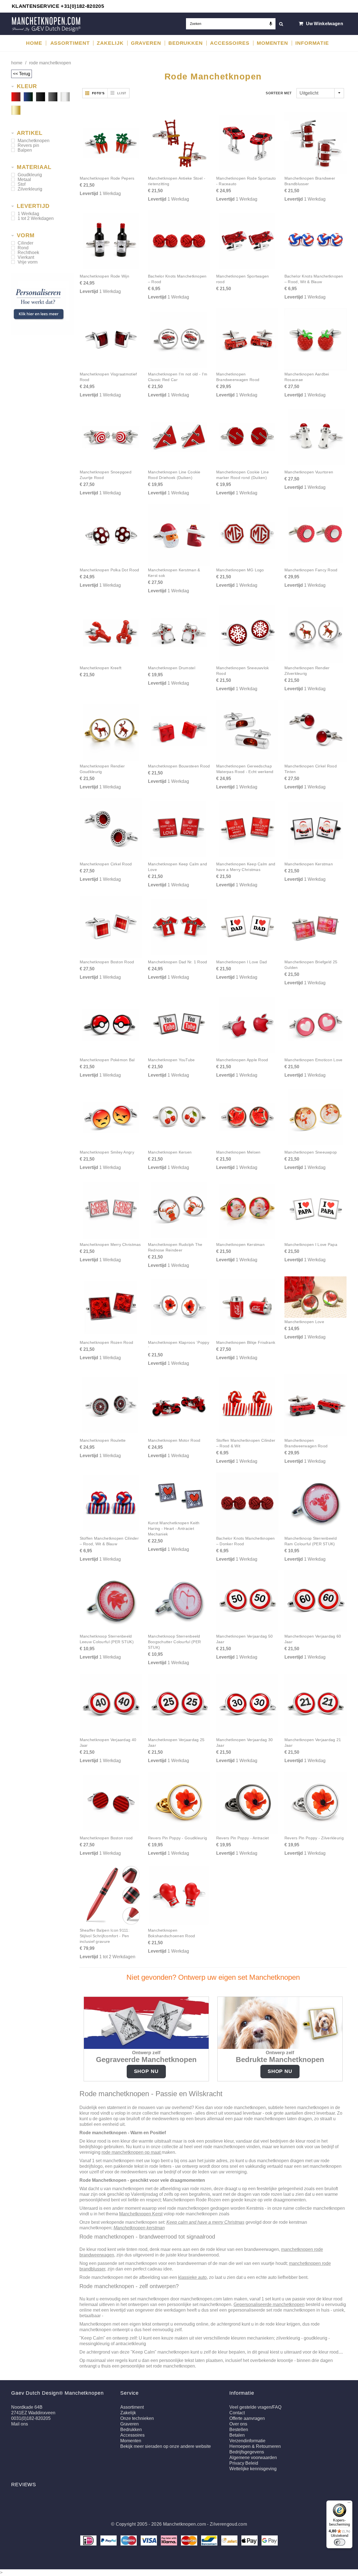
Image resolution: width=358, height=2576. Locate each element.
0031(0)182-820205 (31, 2418)
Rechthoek (28, 253)
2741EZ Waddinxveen (33, 2413)
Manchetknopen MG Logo (240, 570)
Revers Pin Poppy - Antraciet (243, 1838)
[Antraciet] (53, 97)
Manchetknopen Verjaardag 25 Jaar (176, 1743)
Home (17, 63)
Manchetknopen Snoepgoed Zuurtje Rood (106, 475)
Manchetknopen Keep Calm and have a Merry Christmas (246, 867)
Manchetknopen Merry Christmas (110, 1244)
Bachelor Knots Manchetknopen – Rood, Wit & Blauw (314, 279)
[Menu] (349, 2504)
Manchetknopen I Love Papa (311, 1244)
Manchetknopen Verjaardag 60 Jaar (313, 1639)
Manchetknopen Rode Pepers (107, 178)
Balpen (25, 150)
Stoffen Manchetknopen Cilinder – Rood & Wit (246, 1443)
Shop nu (146, 2071)
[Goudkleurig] (16, 110)
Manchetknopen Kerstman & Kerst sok (174, 573)
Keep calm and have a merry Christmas (205, 2222)
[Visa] (149, 2540)
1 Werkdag (28, 214)
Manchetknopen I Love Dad (242, 962)
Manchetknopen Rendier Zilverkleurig (307, 671)
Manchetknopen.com (184, 2524)
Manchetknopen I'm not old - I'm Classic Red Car (178, 377)
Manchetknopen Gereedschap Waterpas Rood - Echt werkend (245, 769)
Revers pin (28, 145)
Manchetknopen (34, 141)
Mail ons (20, 2424)
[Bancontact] (210, 2540)
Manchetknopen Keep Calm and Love (178, 867)
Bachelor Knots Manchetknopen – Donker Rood (246, 1541)
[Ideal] (89, 2540)
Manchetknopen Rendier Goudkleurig (102, 769)
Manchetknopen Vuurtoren (309, 472)
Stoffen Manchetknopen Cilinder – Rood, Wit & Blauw (109, 1541)
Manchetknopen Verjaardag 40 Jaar (108, 1743)
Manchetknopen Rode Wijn (104, 276)
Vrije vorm (28, 262)
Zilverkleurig (30, 189)
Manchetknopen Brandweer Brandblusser (310, 181)
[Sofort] (230, 2540)
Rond (23, 248)
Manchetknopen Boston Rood (107, 962)
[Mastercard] (190, 2540)
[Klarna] (169, 2540)
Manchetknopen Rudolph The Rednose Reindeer (175, 1247)
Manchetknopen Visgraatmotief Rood (108, 377)
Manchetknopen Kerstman (309, 864)
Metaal (24, 179)
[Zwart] (41, 97)
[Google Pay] (270, 2540)
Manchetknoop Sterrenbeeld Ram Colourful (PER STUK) (311, 1541)
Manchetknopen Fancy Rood (311, 570)
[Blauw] (28, 97)
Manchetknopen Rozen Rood (107, 1342)
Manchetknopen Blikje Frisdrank (246, 1342)
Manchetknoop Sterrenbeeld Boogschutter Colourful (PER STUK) (175, 1642)
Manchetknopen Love (304, 1322)
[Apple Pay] (250, 2540)
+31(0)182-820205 (82, 6)
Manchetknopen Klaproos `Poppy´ (179, 1345)
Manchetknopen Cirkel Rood (106, 864)
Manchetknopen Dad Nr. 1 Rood (178, 962)
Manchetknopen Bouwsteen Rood (179, 766)
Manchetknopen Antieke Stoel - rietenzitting (177, 181)
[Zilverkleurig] (65, 97)
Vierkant (26, 257)
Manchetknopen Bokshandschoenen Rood (172, 1933)
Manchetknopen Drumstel (172, 668)
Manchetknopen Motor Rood (174, 1440)
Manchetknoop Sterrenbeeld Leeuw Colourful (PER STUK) (107, 1639)
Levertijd (294, 1337)
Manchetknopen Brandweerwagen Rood (238, 377)
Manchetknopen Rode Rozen (192, 2200)
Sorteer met (279, 93)
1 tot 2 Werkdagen (36, 218)
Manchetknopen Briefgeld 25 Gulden (311, 965)
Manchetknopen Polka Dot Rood (109, 570)
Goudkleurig (30, 175)
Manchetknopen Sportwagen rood (243, 279)
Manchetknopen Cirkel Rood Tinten (311, 769)
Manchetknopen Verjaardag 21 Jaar (313, 1743)
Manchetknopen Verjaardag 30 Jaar (245, 1743)
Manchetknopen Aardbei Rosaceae (307, 377)
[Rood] (16, 97)
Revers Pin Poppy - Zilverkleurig (314, 1838)
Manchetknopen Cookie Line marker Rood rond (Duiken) (242, 475)
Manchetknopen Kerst (141, 2214)
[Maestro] (129, 2540)
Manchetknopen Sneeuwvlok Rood (243, 671)
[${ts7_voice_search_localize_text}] (271, 24)
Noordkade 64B (27, 2407)
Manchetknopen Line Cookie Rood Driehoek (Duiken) (174, 475)
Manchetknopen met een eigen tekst (116, 2324)
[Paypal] (109, 2540)
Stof (22, 184)
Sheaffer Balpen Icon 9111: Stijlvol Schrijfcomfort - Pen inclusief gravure (105, 1936)
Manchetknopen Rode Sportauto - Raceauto (246, 181)
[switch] (340, 2542)
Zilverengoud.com (228, 2524)
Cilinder (25, 243)
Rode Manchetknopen (50, 63)
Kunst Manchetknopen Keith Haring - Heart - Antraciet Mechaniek (174, 1528)
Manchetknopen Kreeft (101, 668)
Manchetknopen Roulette (103, 1440)
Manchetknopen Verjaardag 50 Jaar (245, 1639)
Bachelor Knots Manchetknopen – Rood (177, 279)
